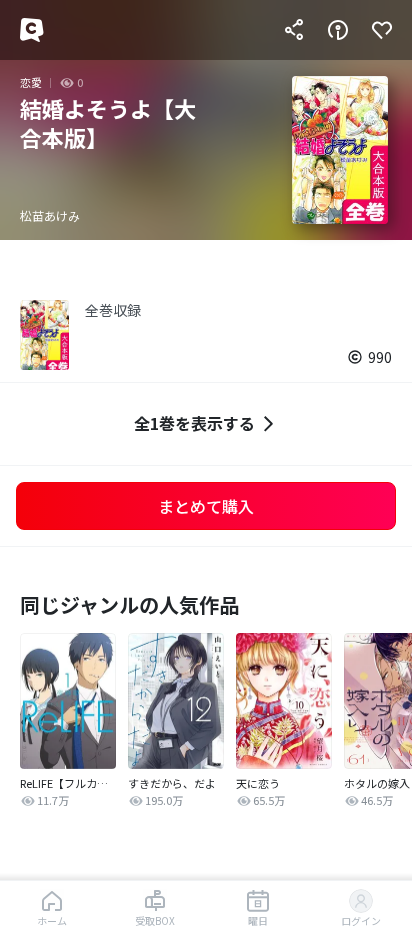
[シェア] (294, 30)
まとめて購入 (206, 506)
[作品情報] (338, 30)
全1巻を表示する (194, 423)
